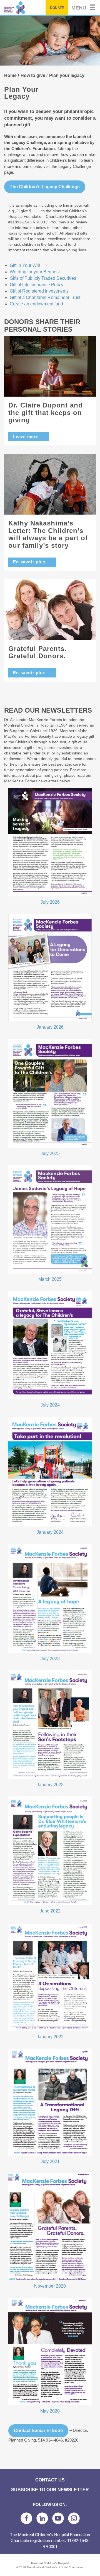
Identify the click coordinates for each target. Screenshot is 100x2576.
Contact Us (50, 2480)
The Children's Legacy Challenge (45, 187)
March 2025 (50, 1279)
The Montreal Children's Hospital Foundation (27, 8)
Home (10, 75)
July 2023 (50, 1659)
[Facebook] (26, 2518)
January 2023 (50, 1785)
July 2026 (50, 902)
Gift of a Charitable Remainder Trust (45, 297)
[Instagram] (74, 2518)
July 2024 (50, 1405)
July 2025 (50, 1153)
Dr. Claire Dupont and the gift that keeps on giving (46, 413)
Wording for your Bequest (35, 272)
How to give (33, 75)
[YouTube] (58, 2518)
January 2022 (50, 2037)
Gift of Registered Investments (39, 291)
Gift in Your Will (25, 265)
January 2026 (50, 1027)
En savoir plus (29, 562)
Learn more (26, 437)
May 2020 (50, 2411)
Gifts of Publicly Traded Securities (43, 278)
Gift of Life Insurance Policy (37, 285)
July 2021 (50, 2161)
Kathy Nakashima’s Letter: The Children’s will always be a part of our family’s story (48, 534)
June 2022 (50, 1911)
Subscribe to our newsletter (50, 2490)
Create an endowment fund (36, 304)
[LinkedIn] (42, 2518)
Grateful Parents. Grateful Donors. (37, 652)
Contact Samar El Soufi (38, 2431)
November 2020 (50, 2286)
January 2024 (50, 1532)
